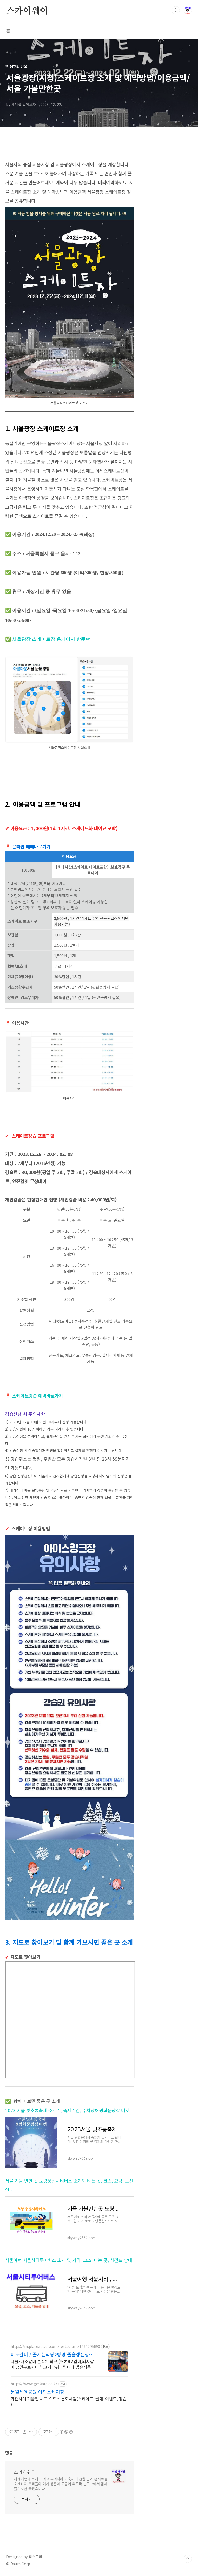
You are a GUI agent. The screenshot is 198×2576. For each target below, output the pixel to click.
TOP (188, 2559)
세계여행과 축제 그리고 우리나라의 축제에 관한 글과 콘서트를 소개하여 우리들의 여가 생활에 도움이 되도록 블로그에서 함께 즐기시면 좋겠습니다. (61, 2484)
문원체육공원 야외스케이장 (38, 2392)
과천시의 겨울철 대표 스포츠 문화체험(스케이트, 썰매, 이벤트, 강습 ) (69, 2401)
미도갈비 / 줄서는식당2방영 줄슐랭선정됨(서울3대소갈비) (52, 2354)
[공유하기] (25, 2432)
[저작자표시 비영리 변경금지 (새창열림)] (66, 2432)
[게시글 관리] (31, 2432)
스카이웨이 (27, 10)
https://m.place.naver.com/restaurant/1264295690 (55, 2346)
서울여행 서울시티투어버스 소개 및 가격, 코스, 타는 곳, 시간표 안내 (69, 2260)
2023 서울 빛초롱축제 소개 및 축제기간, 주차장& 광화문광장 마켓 (67, 2110)
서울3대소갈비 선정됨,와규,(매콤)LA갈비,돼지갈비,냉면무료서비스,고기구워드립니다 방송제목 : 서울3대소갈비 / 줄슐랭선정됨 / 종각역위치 (52, 2364)
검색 (176, 10)
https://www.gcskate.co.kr (34, 2384)
